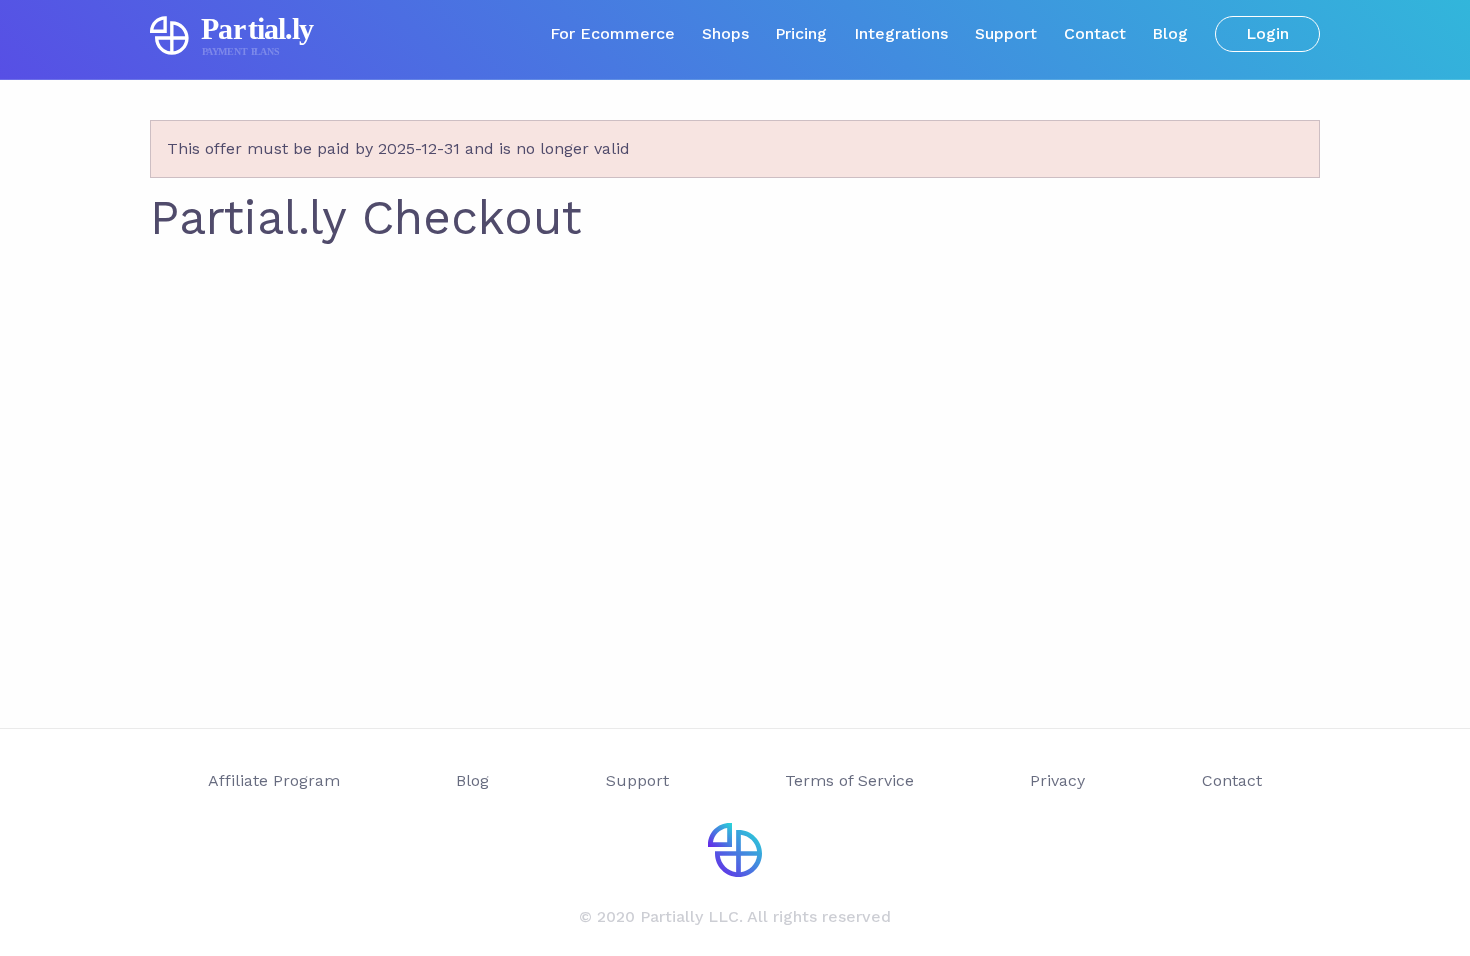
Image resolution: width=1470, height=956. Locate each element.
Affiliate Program (274, 780)
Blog (1170, 33)
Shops (725, 33)
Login (1267, 33)
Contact (1095, 33)
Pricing (801, 33)
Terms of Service (849, 780)
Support (1006, 33)
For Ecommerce (612, 33)
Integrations (901, 33)
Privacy (1057, 780)
